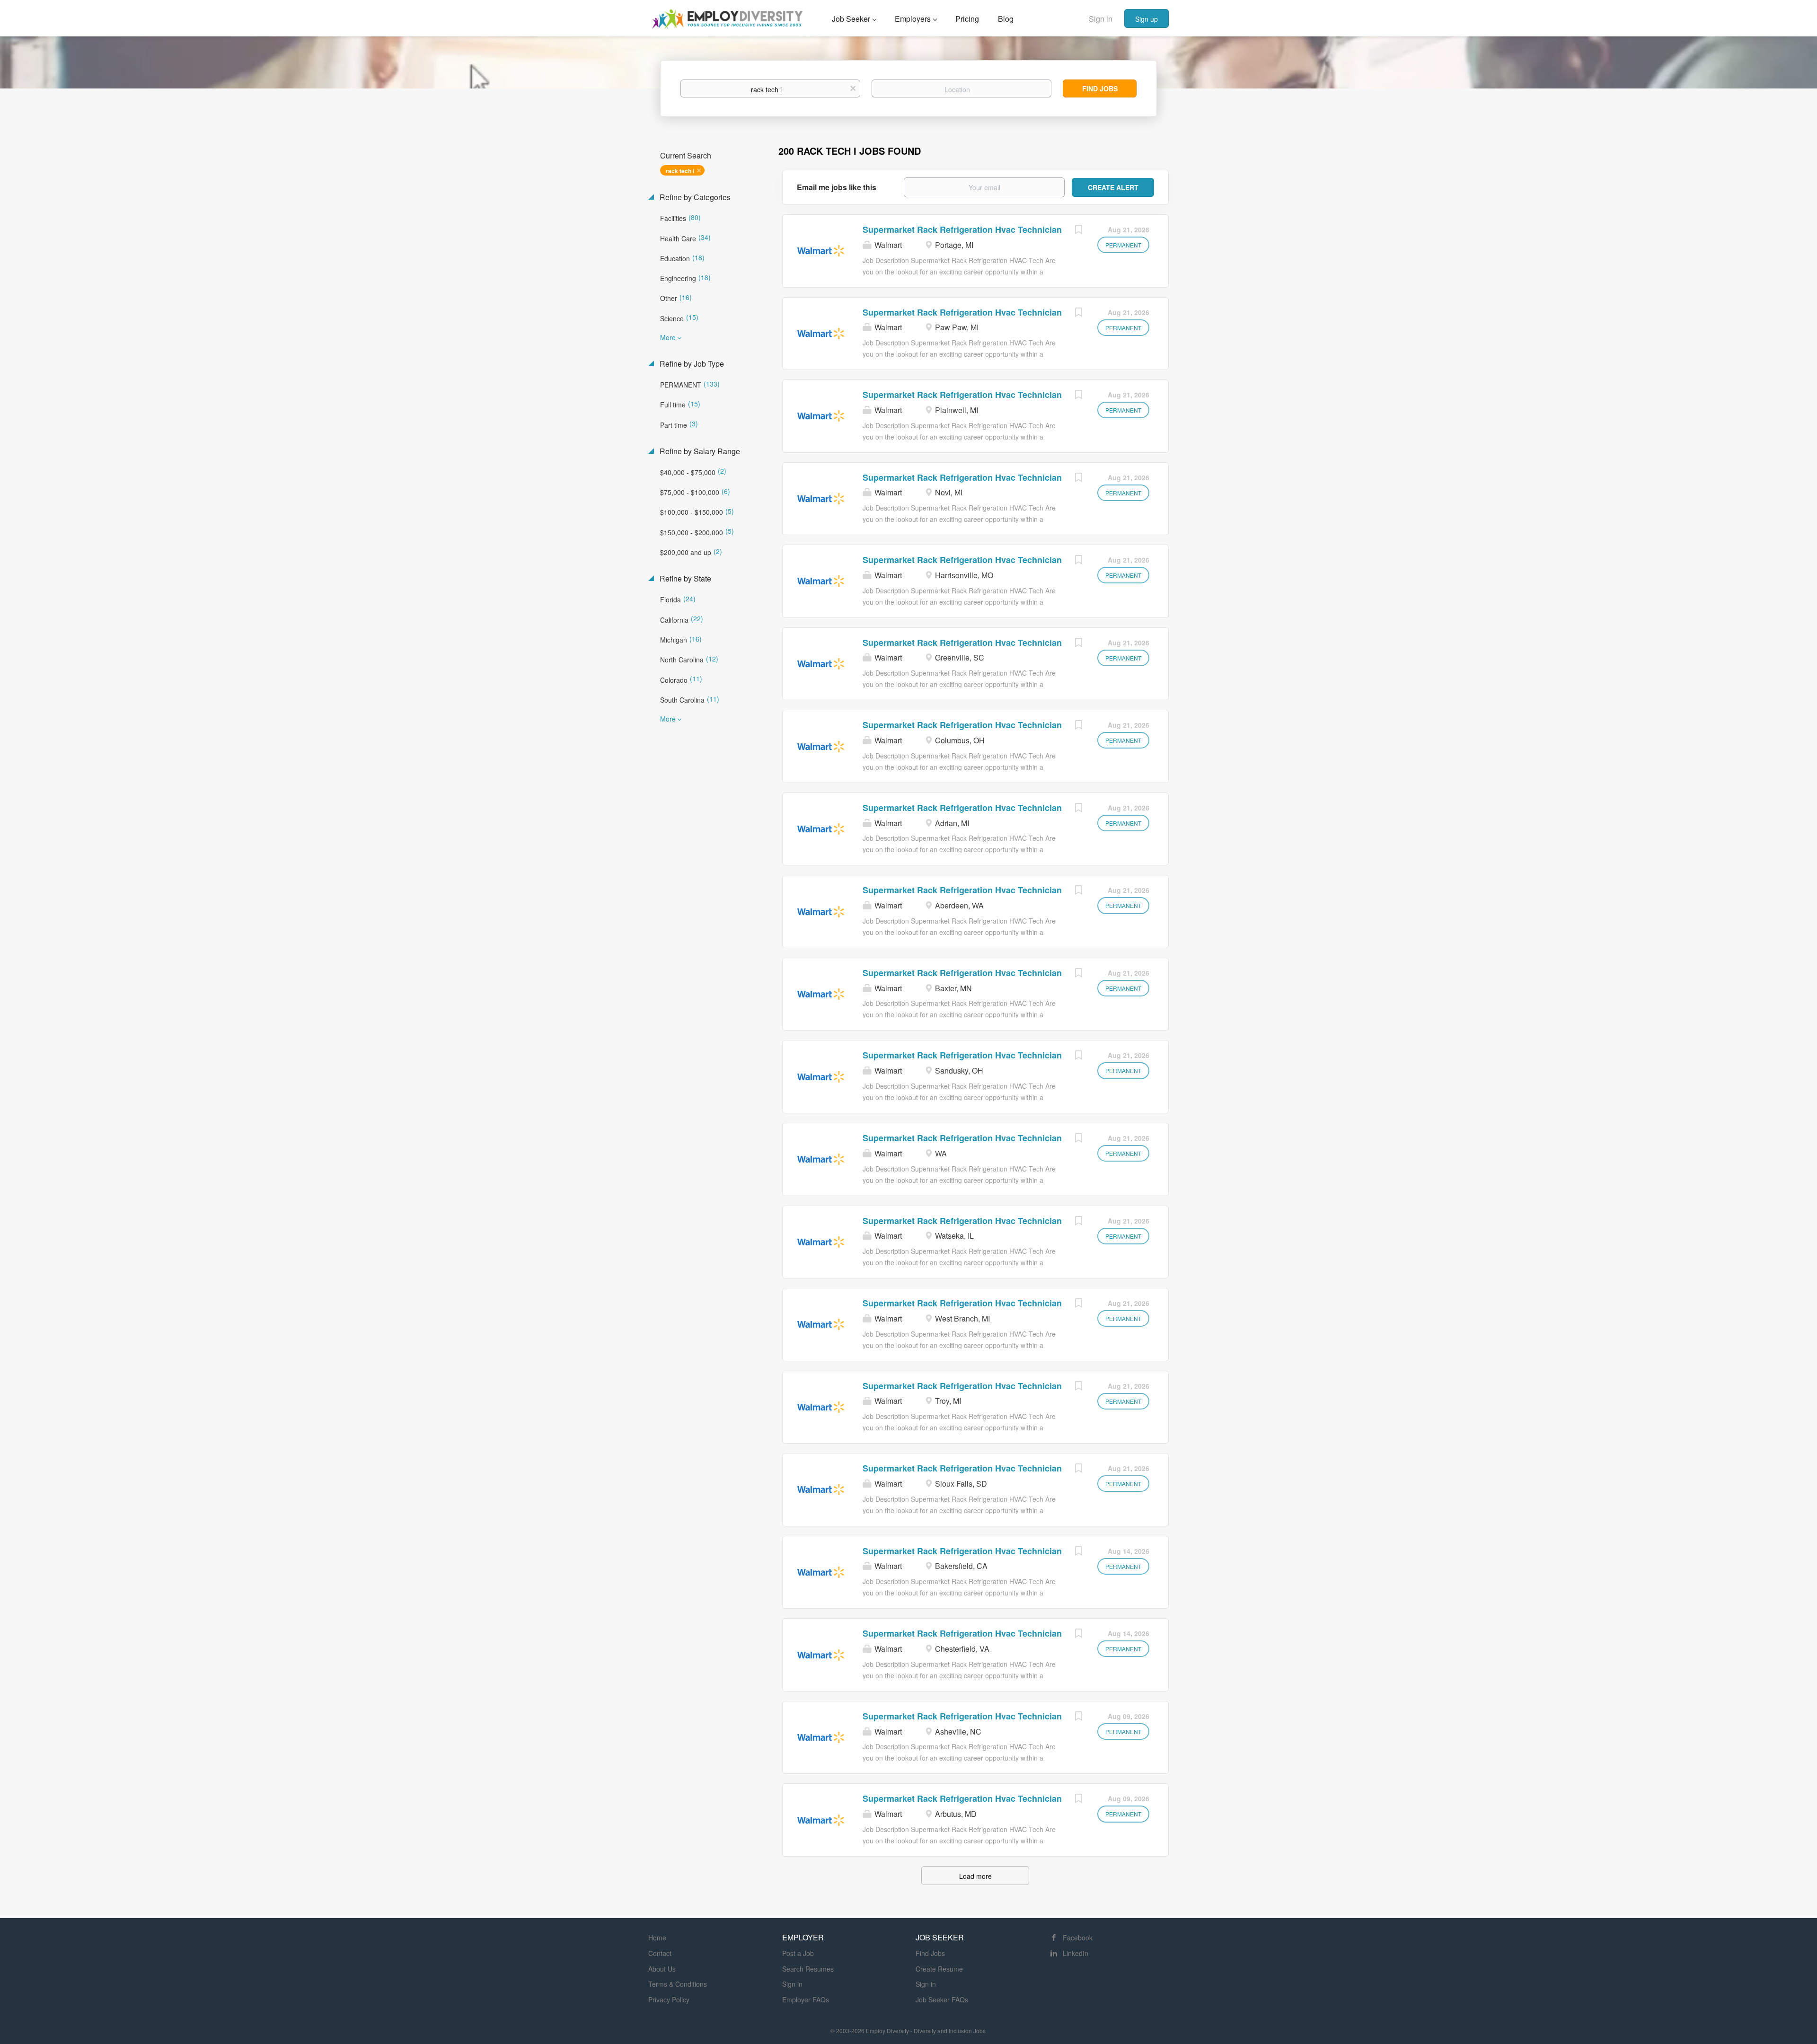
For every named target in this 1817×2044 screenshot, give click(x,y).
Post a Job (798, 1953)
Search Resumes (808, 1969)
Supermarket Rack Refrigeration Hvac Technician (962, 229)
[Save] (1078, 230)
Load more (975, 1876)
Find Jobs (1100, 88)
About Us (662, 1969)
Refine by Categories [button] (694, 197)
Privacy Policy (669, 2000)
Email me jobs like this (837, 187)
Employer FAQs (806, 2000)
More (668, 337)
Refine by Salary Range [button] (699, 451)
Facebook (1078, 1938)
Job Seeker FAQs (942, 2000)
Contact (660, 1953)
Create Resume (939, 1969)
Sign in (1101, 19)
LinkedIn (1076, 1953)
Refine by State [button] (684, 579)
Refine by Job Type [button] (691, 364)
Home (657, 1938)
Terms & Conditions (678, 1984)
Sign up (1147, 19)
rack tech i (680, 171)
